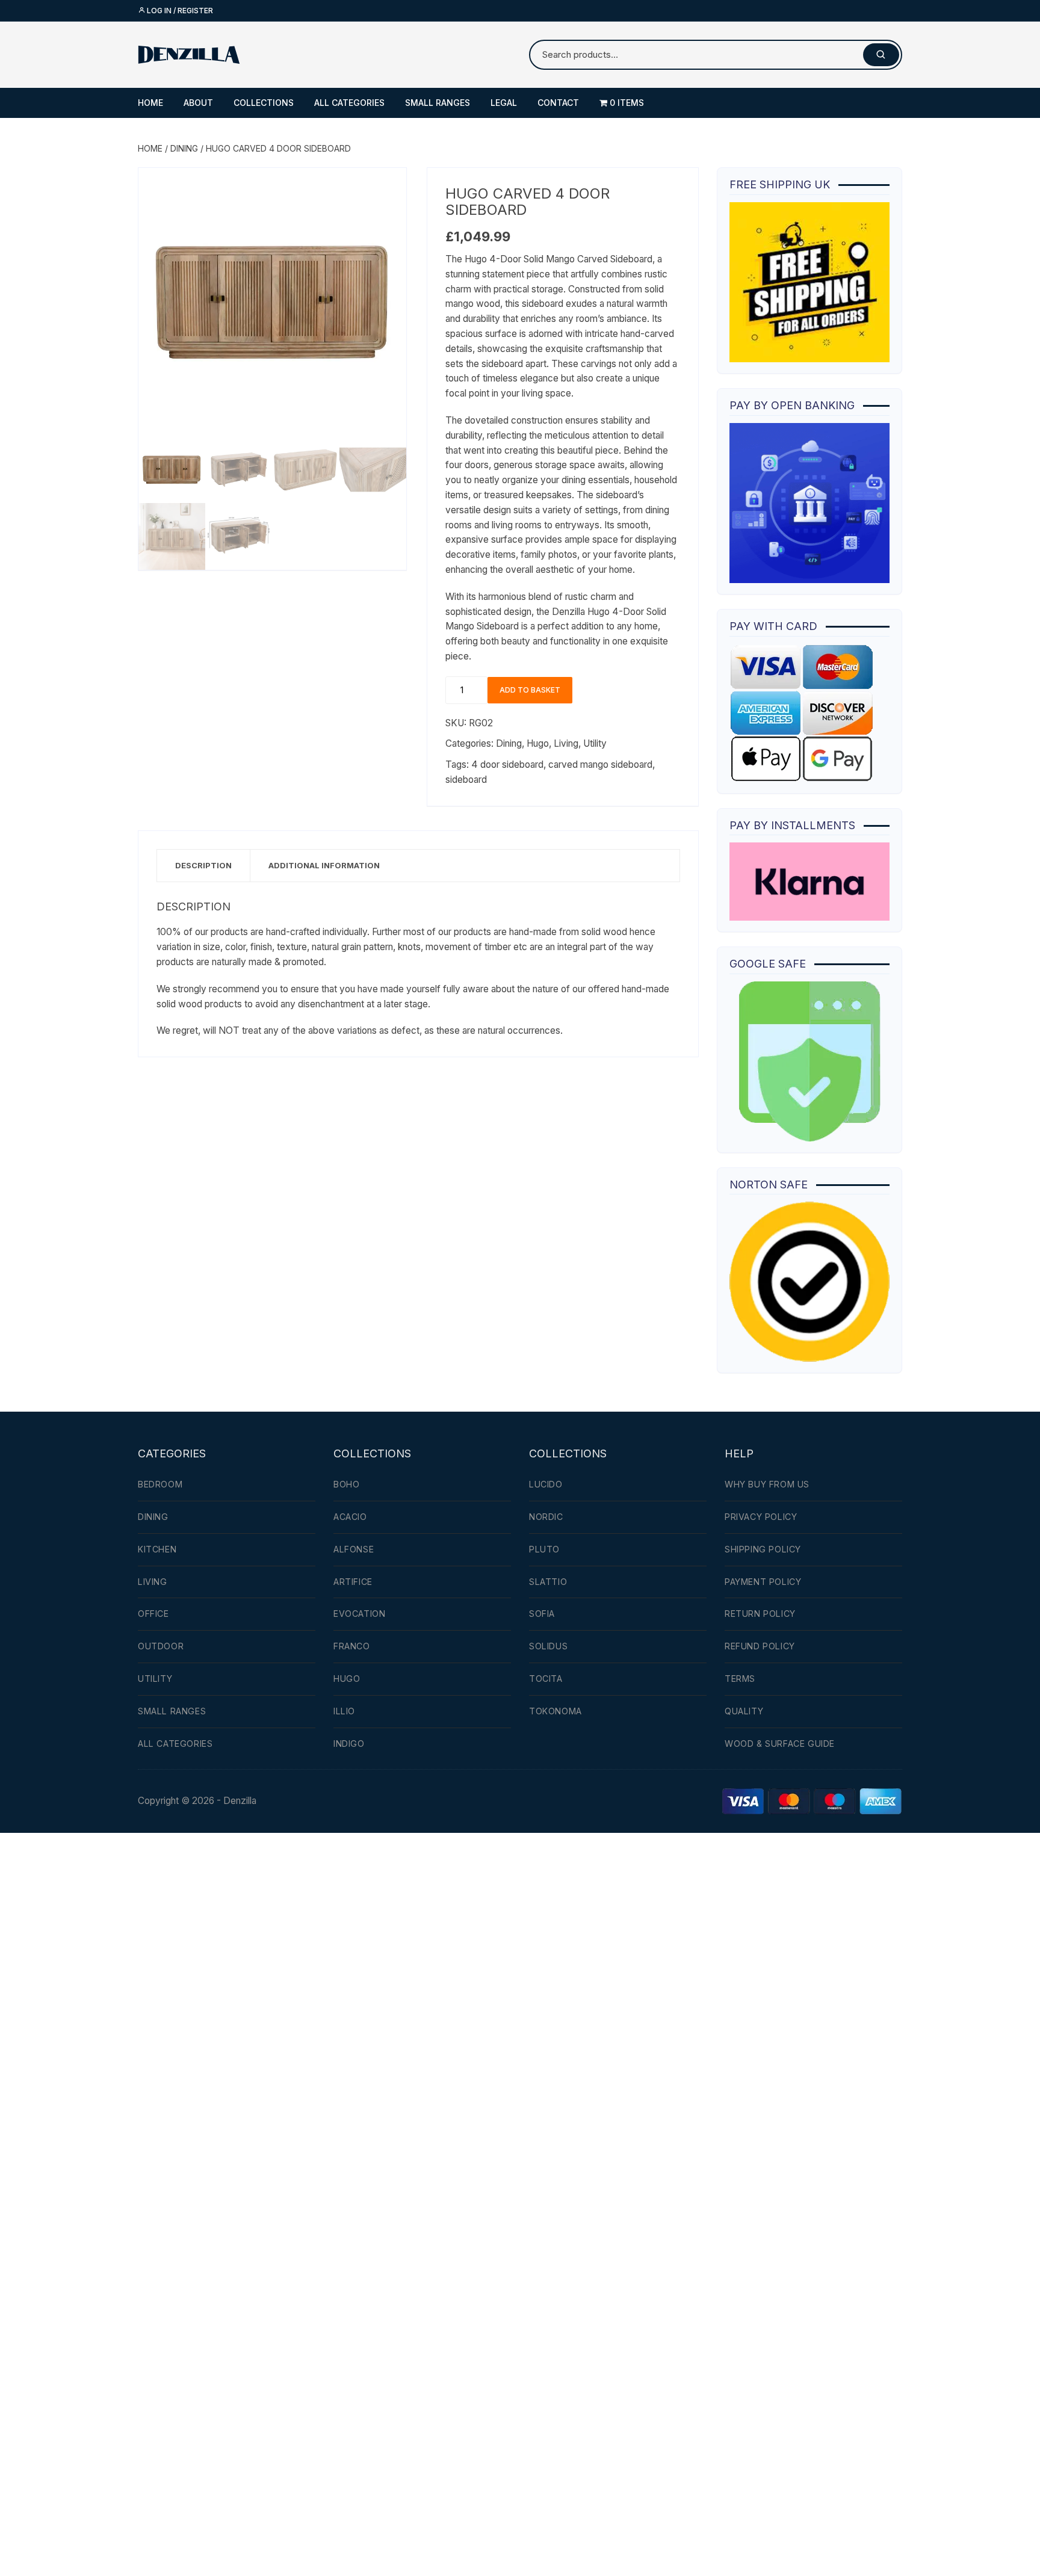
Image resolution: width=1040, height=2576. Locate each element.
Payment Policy (763, 1582)
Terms (740, 1679)
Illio (344, 1711)
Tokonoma (556, 1711)
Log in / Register (179, 11)
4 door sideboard (507, 764)
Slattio (548, 1582)
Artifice (353, 1582)
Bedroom (160, 1484)
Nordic (546, 1517)
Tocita (546, 1679)
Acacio (350, 1517)
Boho (346, 1484)
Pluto (544, 1549)
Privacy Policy (761, 1517)
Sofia (542, 1614)
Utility (595, 743)
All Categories (349, 103)
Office (153, 1614)
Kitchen (157, 1549)
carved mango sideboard (600, 764)
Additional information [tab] (324, 865)
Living (566, 743)
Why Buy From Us (767, 1484)
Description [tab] (203, 865)
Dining (184, 148)
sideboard (466, 780)
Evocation (359, 1614)
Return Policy (760, 1614)
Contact (558, 103)
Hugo (538, 743)
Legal (504, 103)
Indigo (349, 1744)
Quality (744, 1711)
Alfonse (354, 1549)
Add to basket (530, 690)
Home (150, 103)
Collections (264, 103)
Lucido (546, 1484)
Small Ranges (438, 103)
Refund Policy (760, 1646)
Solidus (548, 1646)
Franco (352, 1646)
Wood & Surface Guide (780, 1744)
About (198, 103)
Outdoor (161, 1646)
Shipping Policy (763, 1549)
